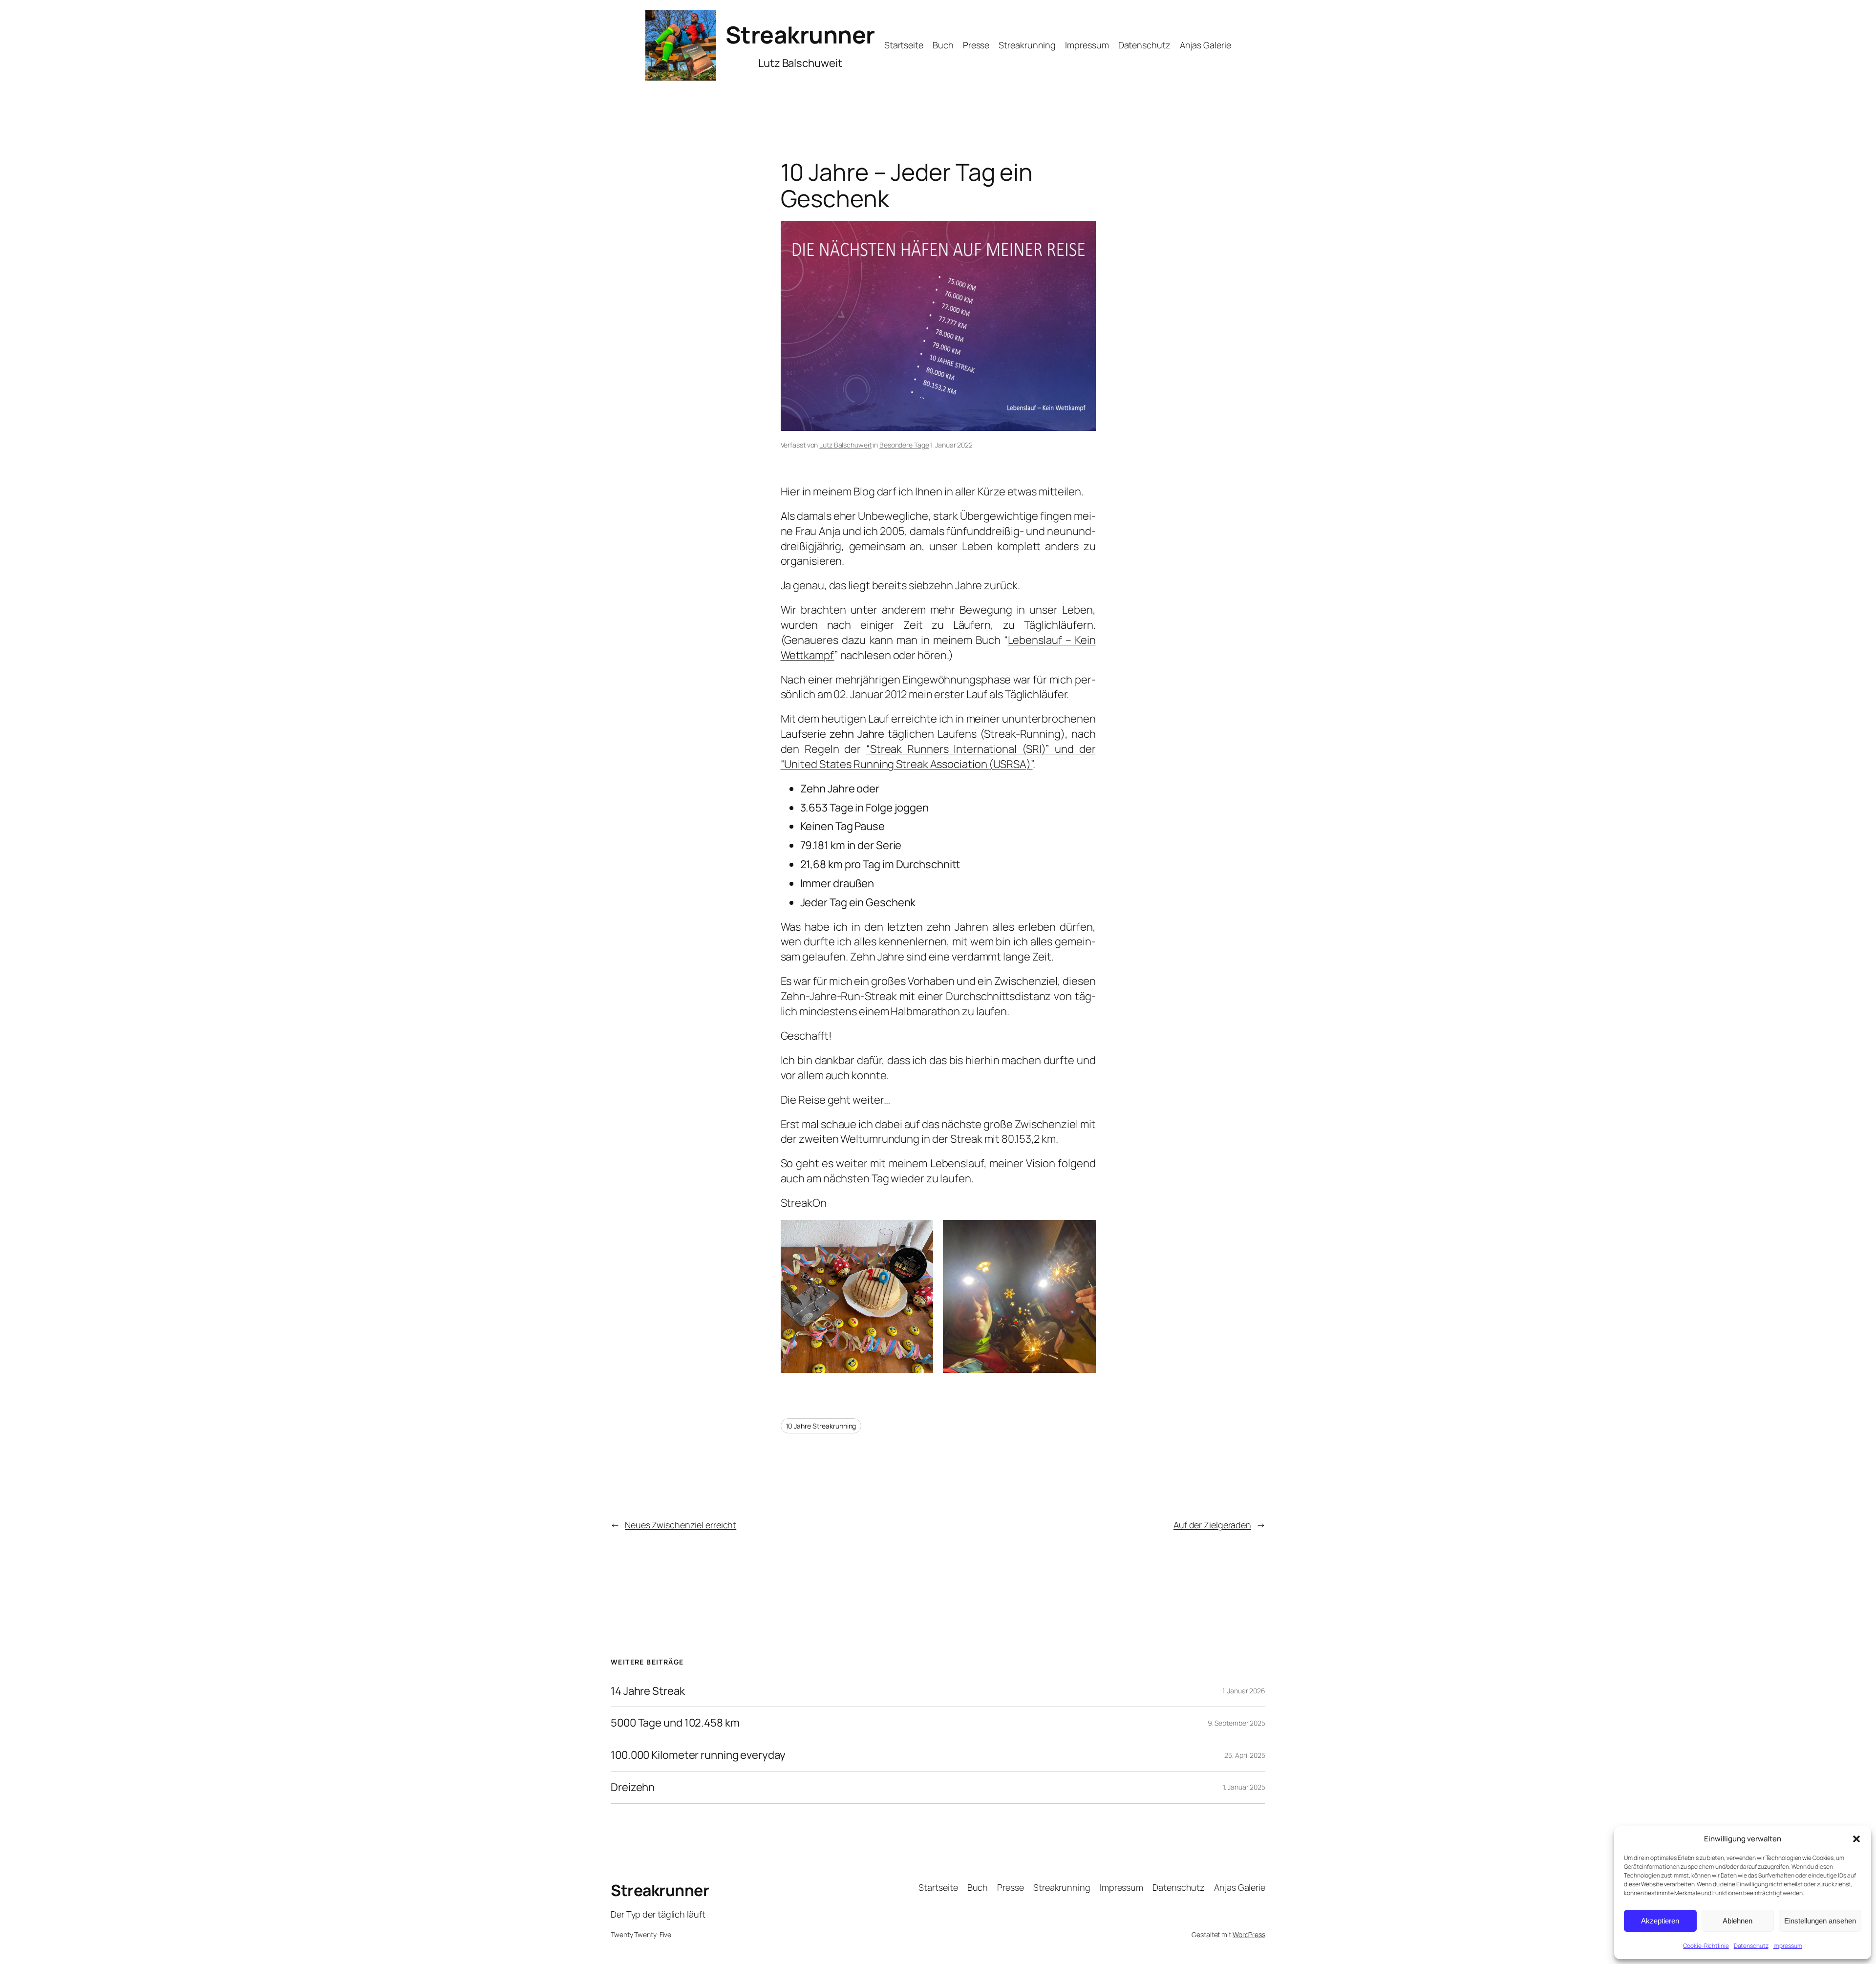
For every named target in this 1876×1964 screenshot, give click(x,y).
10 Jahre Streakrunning (821, 1426)
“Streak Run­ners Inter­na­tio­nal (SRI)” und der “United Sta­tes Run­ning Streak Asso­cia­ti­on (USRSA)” (938, 757)
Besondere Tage (904, 445)
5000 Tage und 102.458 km (675, 1723)
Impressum (1788, 1946)
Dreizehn (633, 1787)
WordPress (1249, 1934)
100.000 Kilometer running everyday (698, 1755)
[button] (1856, 1839)
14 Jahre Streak (648, 1691)
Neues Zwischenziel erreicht (681, 1525)
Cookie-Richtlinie (1706, 1946)
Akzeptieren (1660, 1921)
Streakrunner (800, 34)
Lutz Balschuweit (845, 445)
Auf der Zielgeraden (1212, 1525)
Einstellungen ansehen (1820, 1921)
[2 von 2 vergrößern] (1083, 1233)
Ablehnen (1737, 1921)
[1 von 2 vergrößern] (920, 1233)
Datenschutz (1751, 1946)
